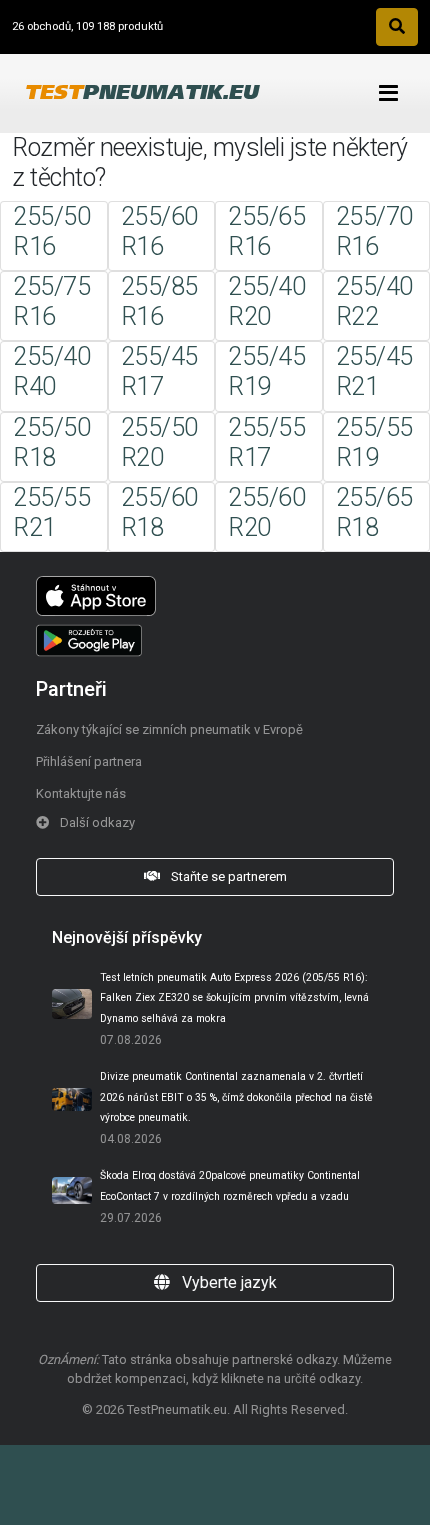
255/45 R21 (374, 371)
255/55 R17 (266, 442)
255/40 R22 (374, 301)
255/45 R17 (159, 371)
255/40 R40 (51, 371)
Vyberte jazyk (227, 1282)
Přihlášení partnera (89, 761)
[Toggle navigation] (388, 94)
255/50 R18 (51, 442)
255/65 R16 (266, 231)
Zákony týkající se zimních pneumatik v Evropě (169, 729)
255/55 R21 (51, 512)
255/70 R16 (374, 231)
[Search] (397, 27)
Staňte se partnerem (227, 876)
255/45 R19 (266, 371)
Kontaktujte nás (81, 793)
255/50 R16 (51, 231)
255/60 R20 (266, 512)
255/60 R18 (159, 512)
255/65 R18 (374, 512)
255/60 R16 (159, 231)
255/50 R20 (159, 442)
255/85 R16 (159, 301)
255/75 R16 (51, 301)
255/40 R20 (266, 301)
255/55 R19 (374, 442)
